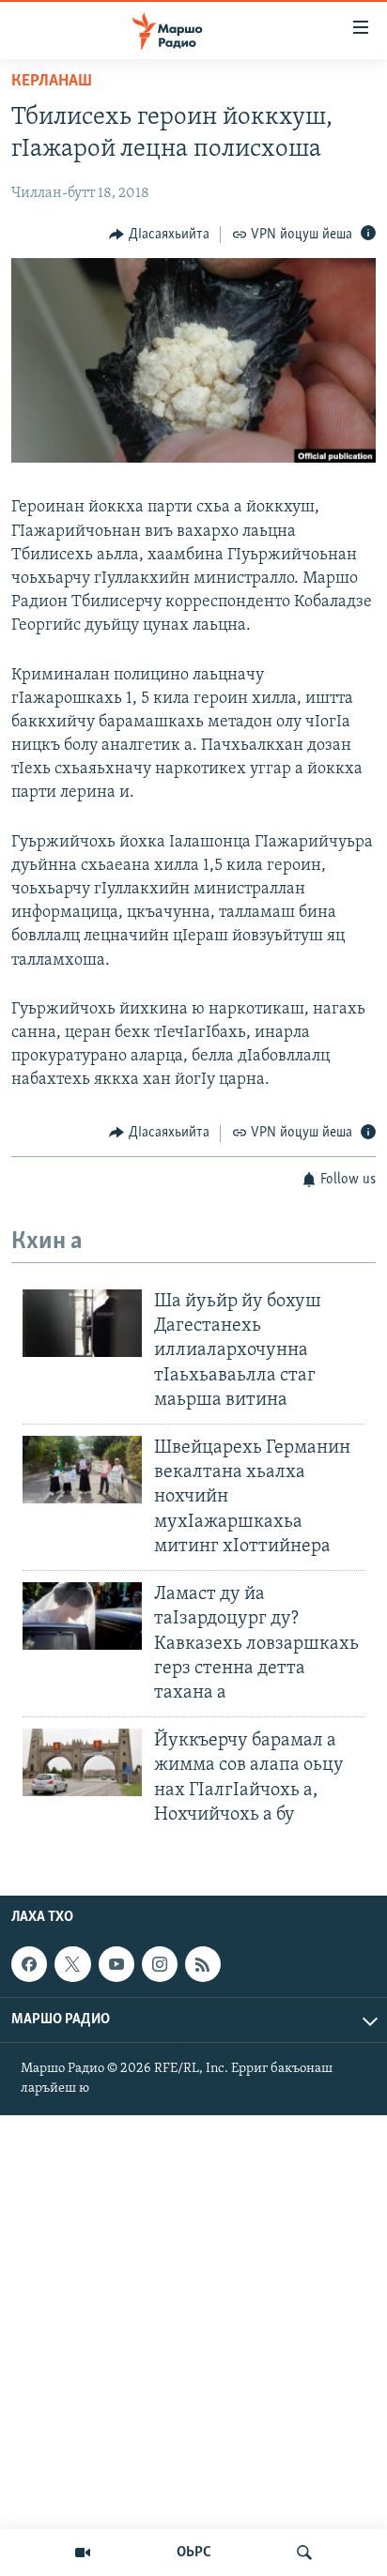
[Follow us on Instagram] (160, 1964)
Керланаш (52, 82)
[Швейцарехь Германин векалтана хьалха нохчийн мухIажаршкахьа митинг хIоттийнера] (82, 1470)
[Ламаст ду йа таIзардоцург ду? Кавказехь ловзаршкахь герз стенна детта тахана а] (82, 1616)
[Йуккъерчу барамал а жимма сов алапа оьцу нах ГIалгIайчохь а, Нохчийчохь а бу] (82, 1762)
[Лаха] (304, 2553)
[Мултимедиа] (83, 2553)
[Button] (159, 235)
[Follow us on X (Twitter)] (72, 1964)
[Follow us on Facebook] (29, 1964)
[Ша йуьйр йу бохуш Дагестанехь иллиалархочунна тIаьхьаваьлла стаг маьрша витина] (82, 1323)
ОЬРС (194, 2553)
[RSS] (203, 1964)
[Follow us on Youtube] (116, 1964)
